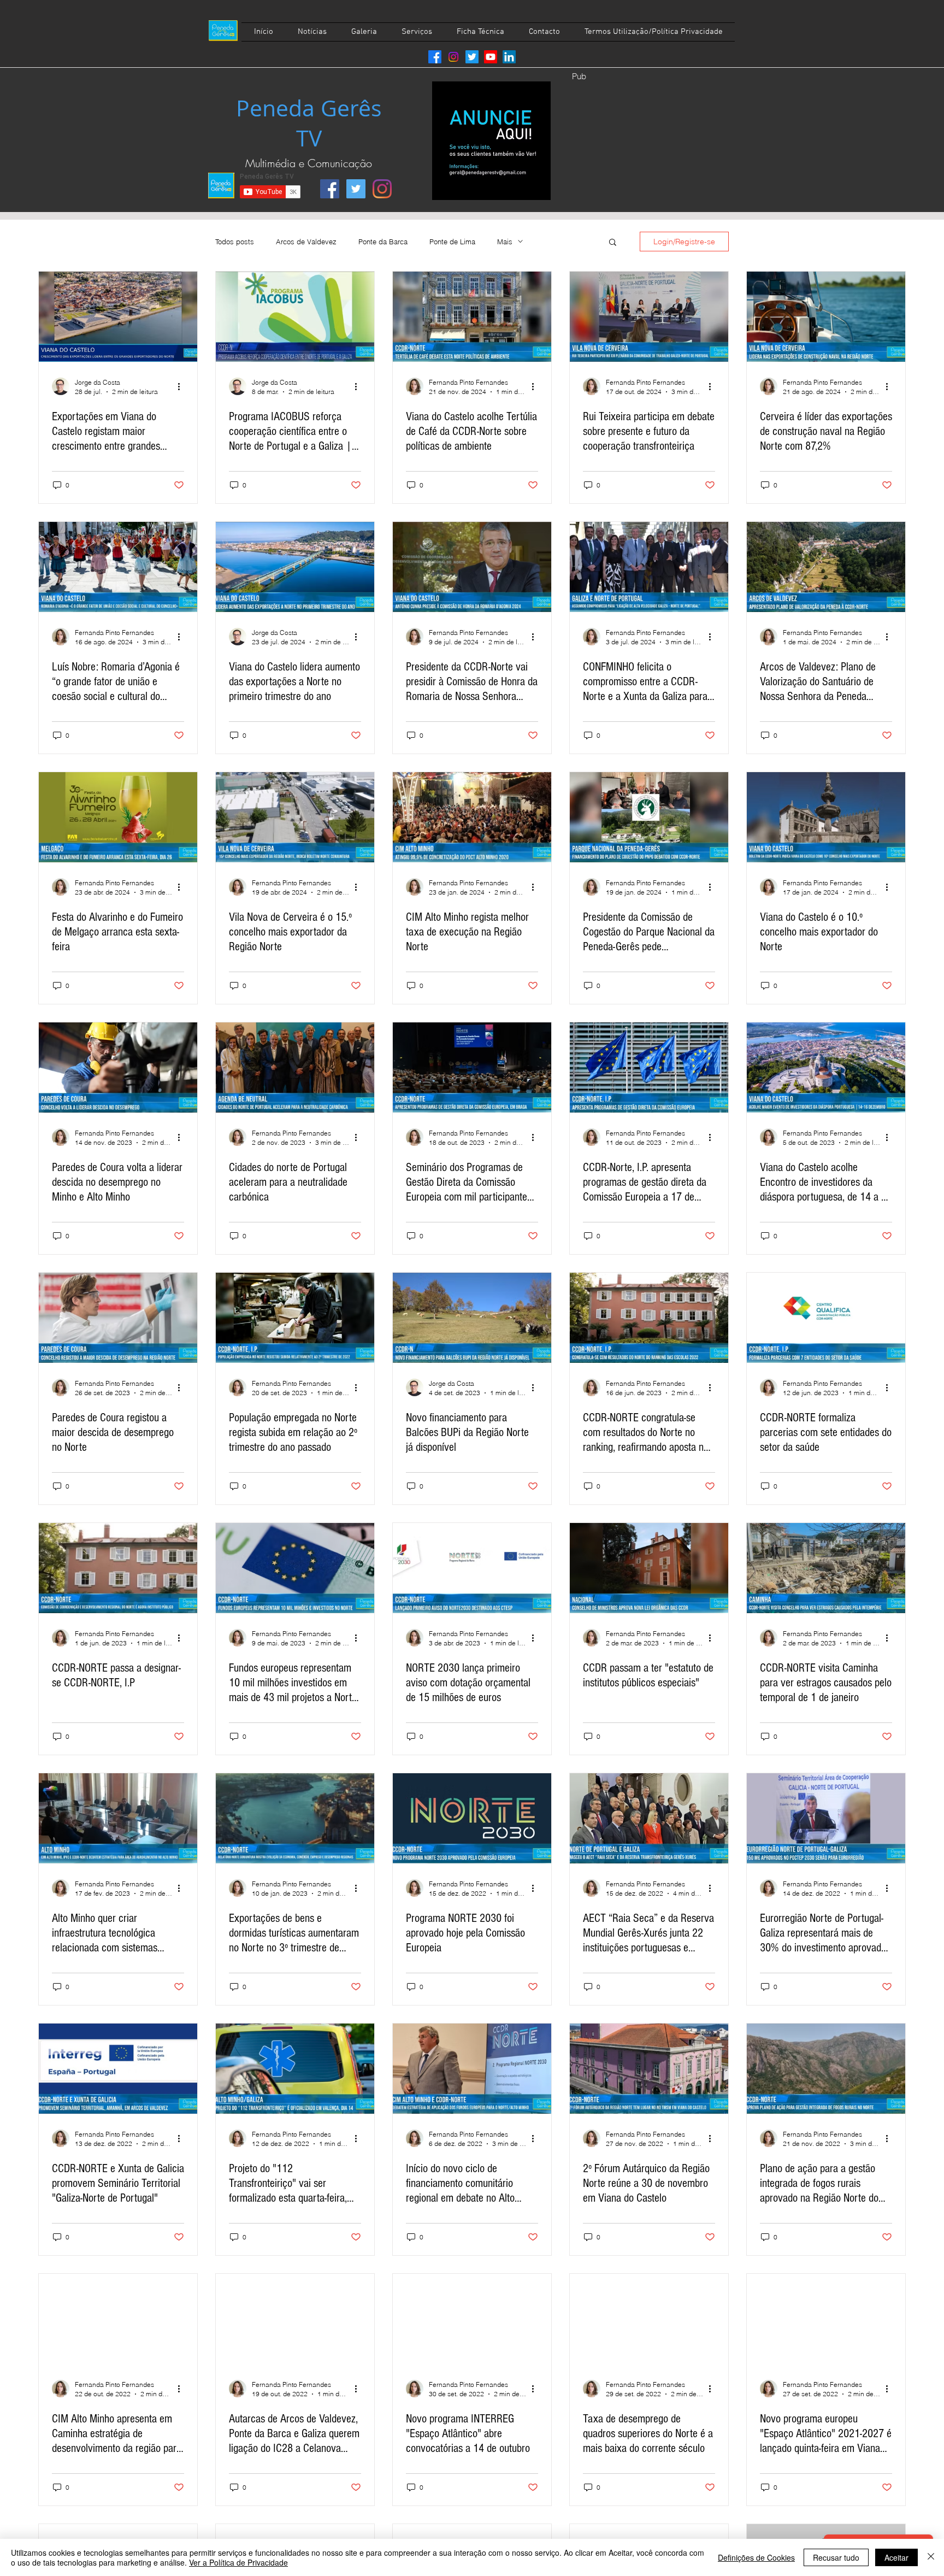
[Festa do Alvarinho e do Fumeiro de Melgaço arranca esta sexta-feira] (118, 817)
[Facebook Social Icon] (330, 189)
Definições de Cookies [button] (756, 2557)
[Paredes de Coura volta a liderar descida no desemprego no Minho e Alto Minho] (118, 1068)
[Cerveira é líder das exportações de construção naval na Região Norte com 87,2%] (826, 317)
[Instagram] (453, 57)
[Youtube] (491, 57)
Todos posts (235, 242)
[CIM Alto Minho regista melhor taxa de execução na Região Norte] (472, 817)
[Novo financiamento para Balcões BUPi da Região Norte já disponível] (472, 1318)
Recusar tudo (836, 2557)
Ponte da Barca (383, 242)
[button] (613, 243)
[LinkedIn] (509, 57)
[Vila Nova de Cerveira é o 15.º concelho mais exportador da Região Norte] (295, 817)
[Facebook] (435, 57)
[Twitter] (472, 57)
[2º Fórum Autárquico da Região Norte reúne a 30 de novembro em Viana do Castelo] (649, 2069)
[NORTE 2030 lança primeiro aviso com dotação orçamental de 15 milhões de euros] (472, 1568)
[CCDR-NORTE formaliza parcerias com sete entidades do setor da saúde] (826, 1318)
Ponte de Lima (452, 242)
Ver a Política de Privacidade (238, 2562)
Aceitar (896, 2557)
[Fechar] (931, 2557)
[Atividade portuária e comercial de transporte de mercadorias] (118, 317)
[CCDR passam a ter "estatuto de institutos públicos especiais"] (649, 1568)
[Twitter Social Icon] (356, 189)
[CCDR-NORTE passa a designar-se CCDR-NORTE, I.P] (118, 1568)
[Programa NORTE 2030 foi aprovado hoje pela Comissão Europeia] (472, 1818)
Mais (505, 242)
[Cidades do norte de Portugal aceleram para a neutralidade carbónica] (295, 1068)
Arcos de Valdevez (306, 242)
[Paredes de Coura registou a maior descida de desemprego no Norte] (118, 1318)
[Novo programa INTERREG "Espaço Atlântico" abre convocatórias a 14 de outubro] (472, 2319)
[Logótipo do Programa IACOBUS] (295, 317)
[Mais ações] (182, 386)
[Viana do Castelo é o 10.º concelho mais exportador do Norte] (826, 817)
